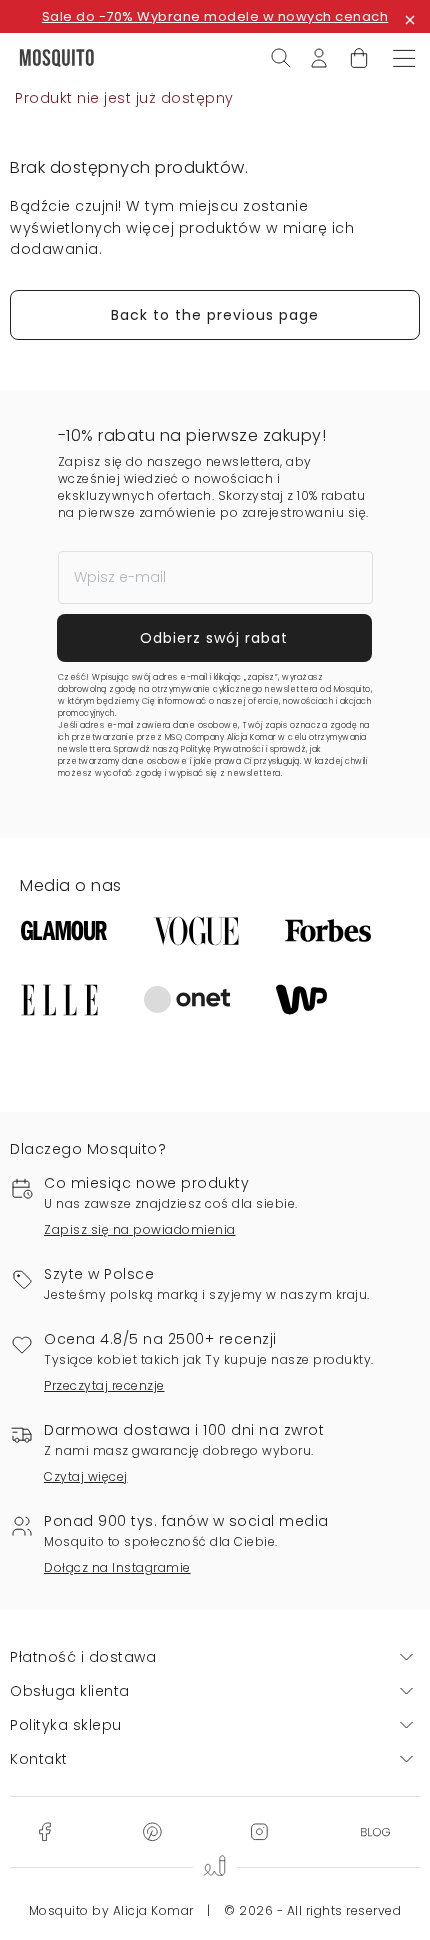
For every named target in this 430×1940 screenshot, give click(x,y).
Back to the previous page (215, 315)
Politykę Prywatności (222, 749)
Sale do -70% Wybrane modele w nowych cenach (215, 16)
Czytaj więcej (86, 1476)
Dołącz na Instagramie (117, 1567)
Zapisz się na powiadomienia (140, 1229)
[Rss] (375, 1831)
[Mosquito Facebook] (44, 1831)
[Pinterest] (152, 1831)
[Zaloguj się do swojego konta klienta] (319, 57)
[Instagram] (259, 1831)
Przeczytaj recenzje (104, 1385)
